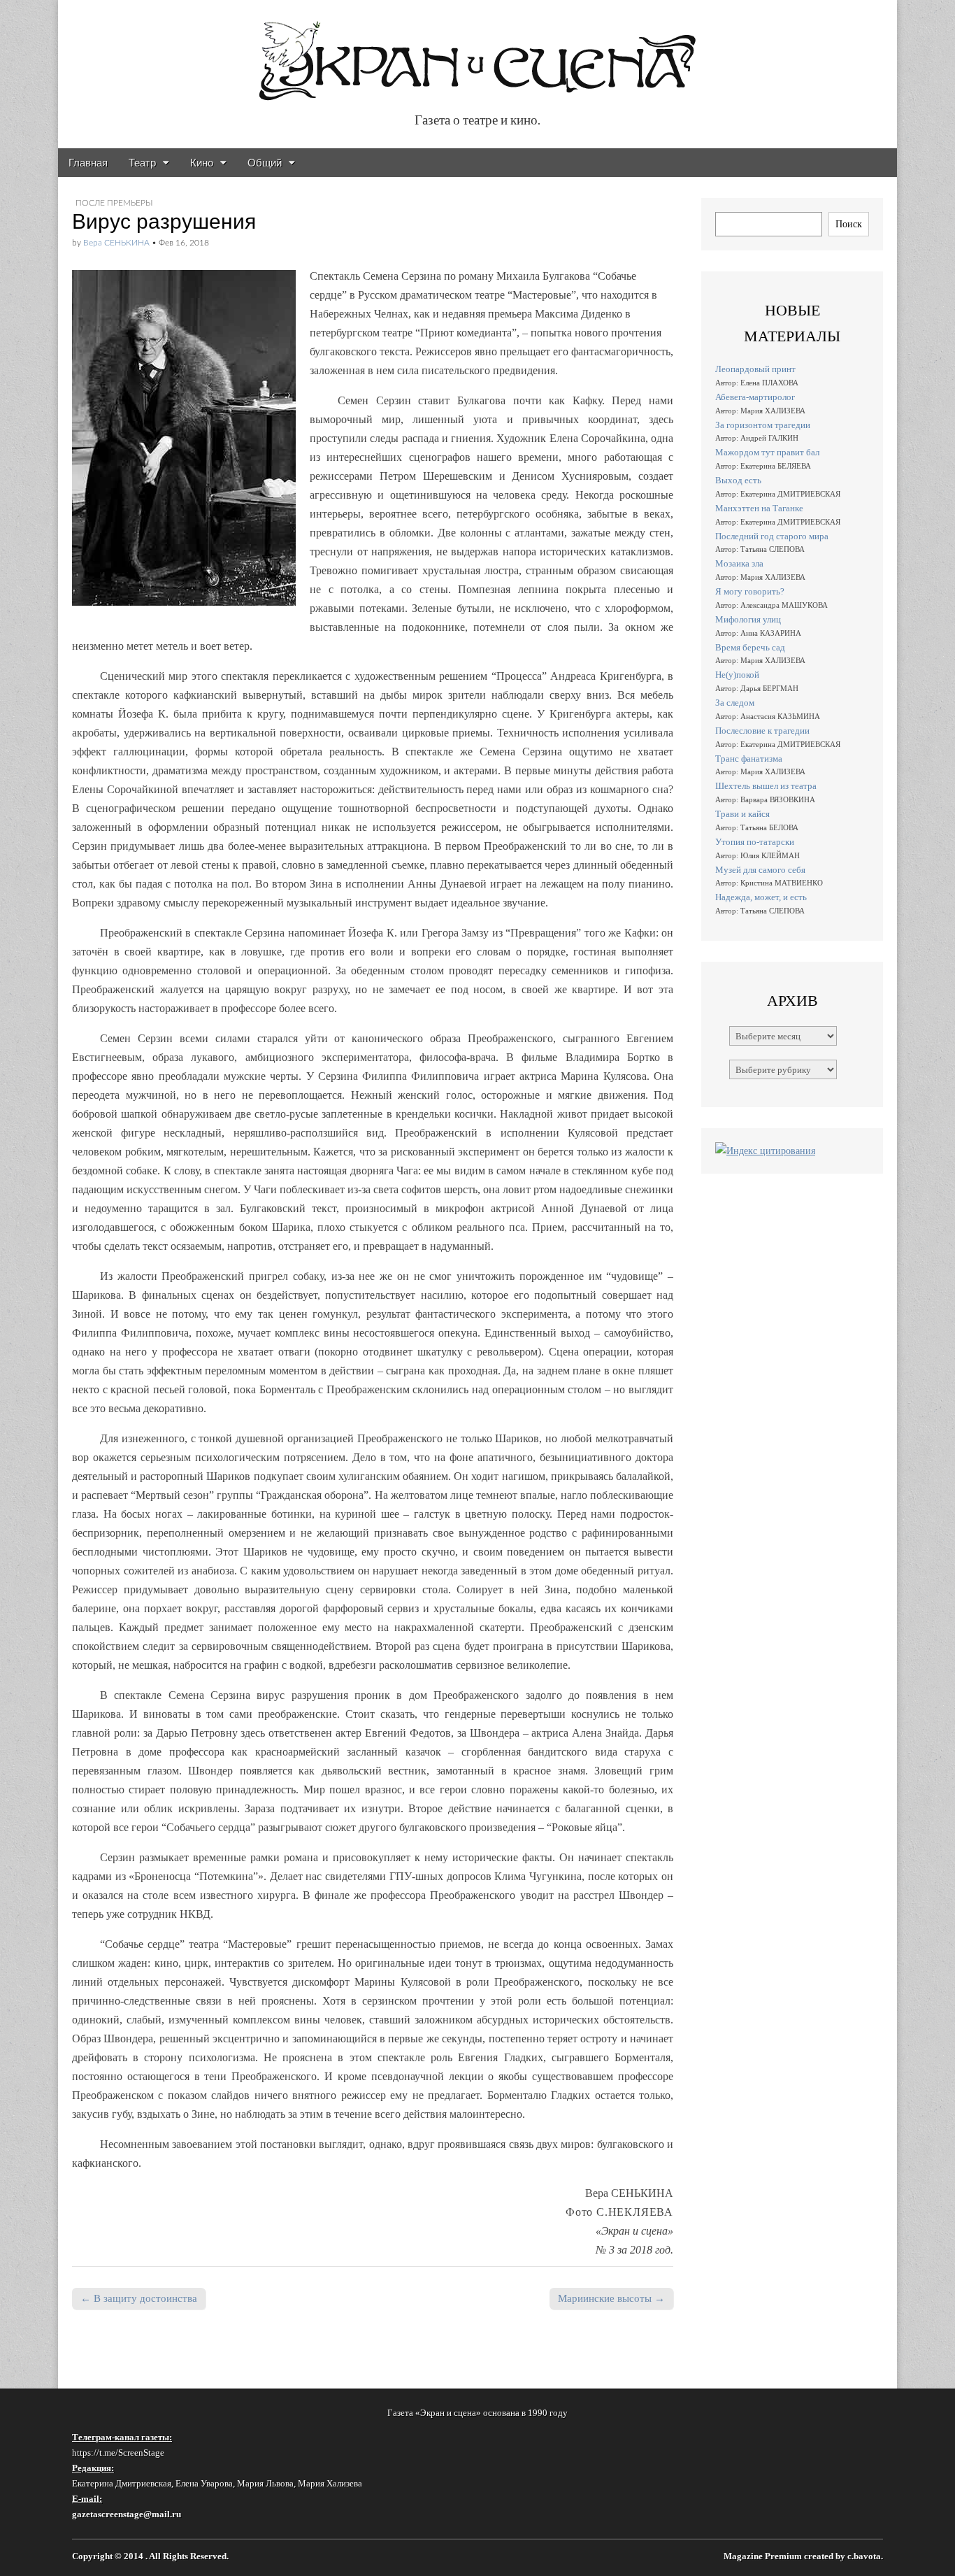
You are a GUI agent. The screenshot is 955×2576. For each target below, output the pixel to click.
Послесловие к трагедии (762, 731)
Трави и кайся (742, 814)
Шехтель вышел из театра (766, 786)
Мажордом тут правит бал (767, 452)
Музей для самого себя (760, 870)
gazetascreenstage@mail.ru (127, 2514)
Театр (142, 163)
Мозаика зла (739, 563)
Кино (202, 163)
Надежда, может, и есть (761, 897)
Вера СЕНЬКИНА (116, 243)
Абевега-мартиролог (755, 397)
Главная (88, 163)
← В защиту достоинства (139, 2298)
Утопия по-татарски (755, 842)
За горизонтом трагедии (763, 425)
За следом (735, 703)
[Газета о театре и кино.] (477, 54)
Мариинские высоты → (611, 2298)
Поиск (849, 224)
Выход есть (738, 480)
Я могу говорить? (750, 591)
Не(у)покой (737, 675)
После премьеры (114, 203)
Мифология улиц (748, 619)
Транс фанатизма (749, 759)
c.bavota (864, 2556)
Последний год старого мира (772, 536)
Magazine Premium (763, 2556)
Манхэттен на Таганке (759, 508)
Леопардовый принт (755, 369)
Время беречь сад (750, 647)
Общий (265, 163)
